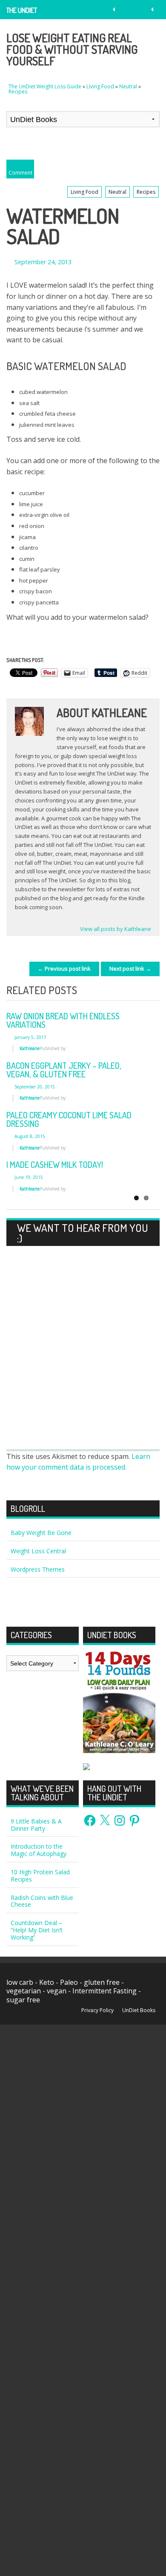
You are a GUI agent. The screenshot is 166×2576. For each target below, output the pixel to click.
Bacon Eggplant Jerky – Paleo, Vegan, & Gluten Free (64, 1070)
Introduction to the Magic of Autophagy (39, 1850)
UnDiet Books (139, 2010)
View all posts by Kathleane (116, 929)
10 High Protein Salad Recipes (40, 1876)
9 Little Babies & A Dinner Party (36, 1825)
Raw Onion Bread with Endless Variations (63, 1020)
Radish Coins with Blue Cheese (42, 1901)
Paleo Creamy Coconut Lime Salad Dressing (69, 1119)
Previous (128, 991)
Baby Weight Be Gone (41, 1533)
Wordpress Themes (38, 1569)
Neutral (128, 86)
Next (149, 991)
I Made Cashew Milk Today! (55, 1164)
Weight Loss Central (38, 1551)
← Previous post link (64, 969)
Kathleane (30, 1048)
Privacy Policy (97, 2010)
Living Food (100, 86)
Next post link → (130, 969)
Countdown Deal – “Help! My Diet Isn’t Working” (37, 1930)
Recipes (18, 92)
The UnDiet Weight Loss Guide (24, 13)
